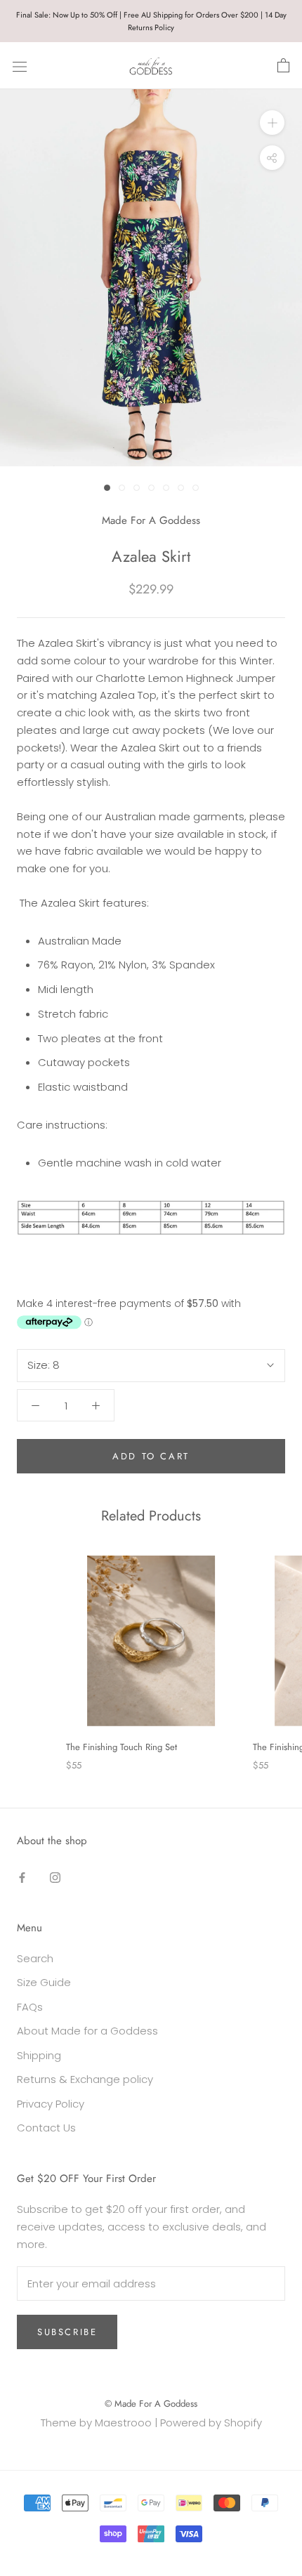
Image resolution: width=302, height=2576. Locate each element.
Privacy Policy (51, 2104)
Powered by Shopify (211, 2423)
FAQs (30, 2007)
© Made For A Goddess (151, 2404)
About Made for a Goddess (87, 2031)
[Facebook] (22, 1877)
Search (35, 1958)
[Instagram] (55, 1877)
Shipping (39, 2055)
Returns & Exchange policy (85, 2079)
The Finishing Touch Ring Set (122, 1747)
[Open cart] (283, 66)
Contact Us (46, 2128)
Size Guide (44, 1982)
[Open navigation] (20, 66)
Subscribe (67, 2332)
